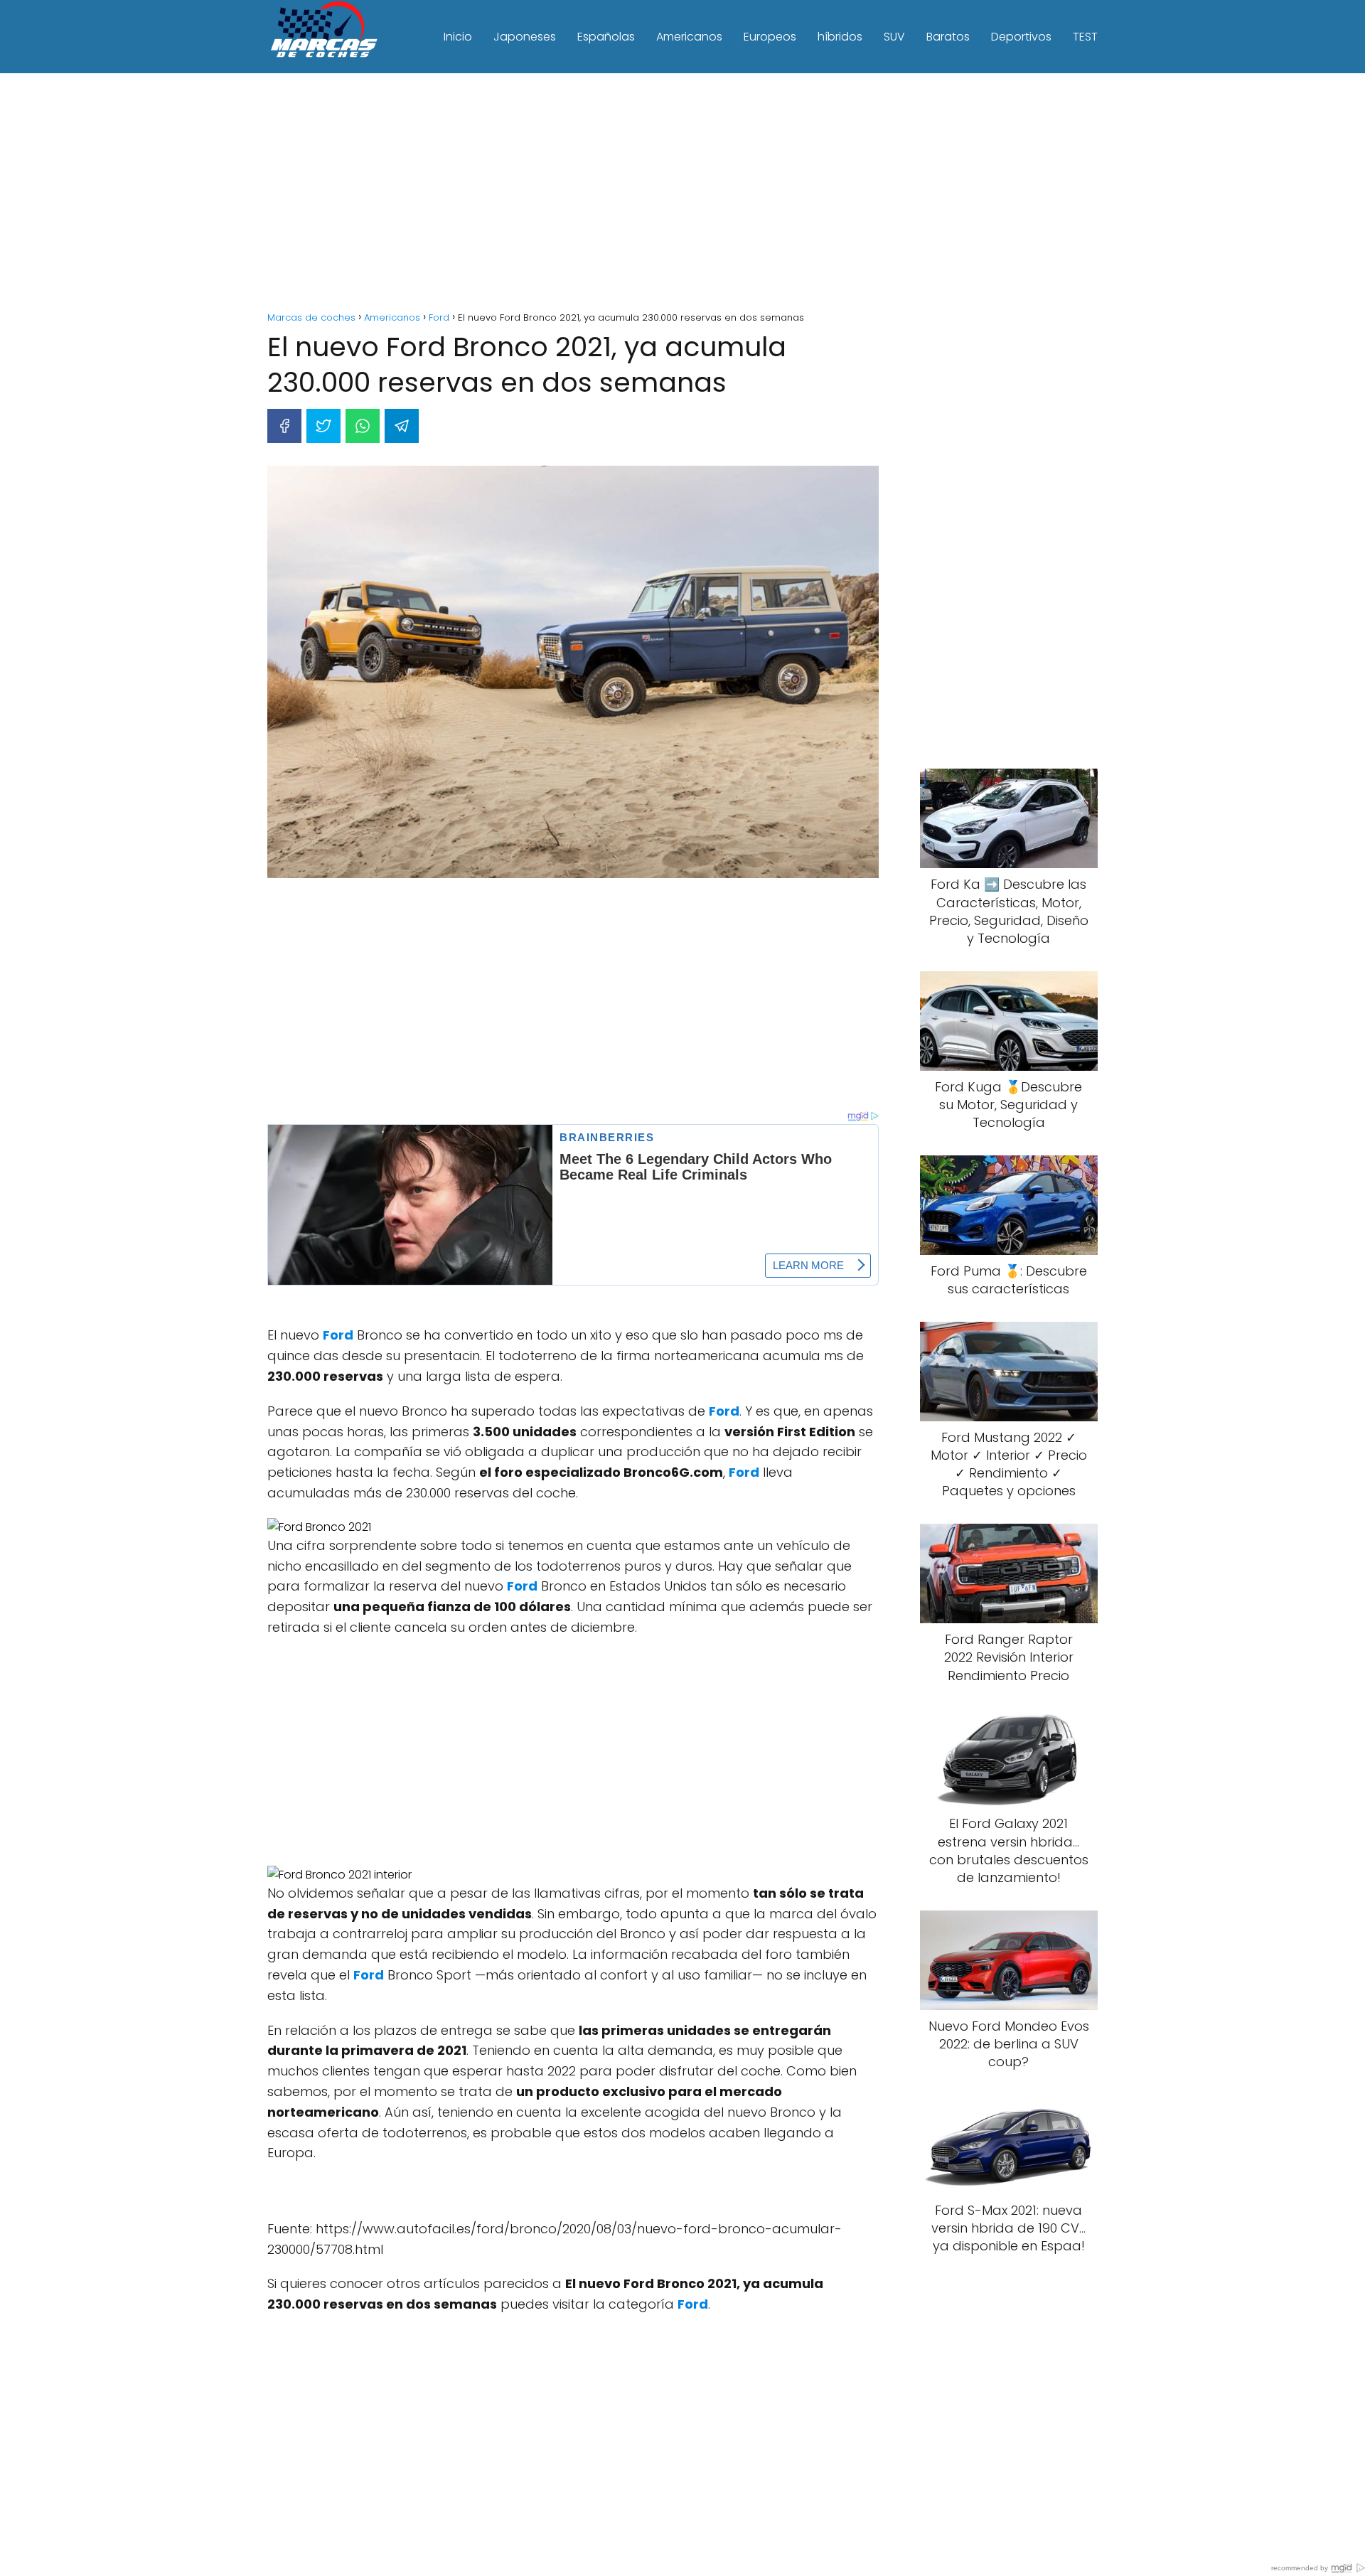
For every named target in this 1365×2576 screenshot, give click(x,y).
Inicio (458, 37)
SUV (894, 37)
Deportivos (1021, 37)
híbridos (840, 37)
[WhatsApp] (363, 426)
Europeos (770, 37)
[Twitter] (323, 426)
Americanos (689, 37)
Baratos (948, 37)
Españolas (606, 37)
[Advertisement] (682, 194)
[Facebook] (284, 426)
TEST (1085, 37)
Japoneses (525, 37)
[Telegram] (402, 426)
